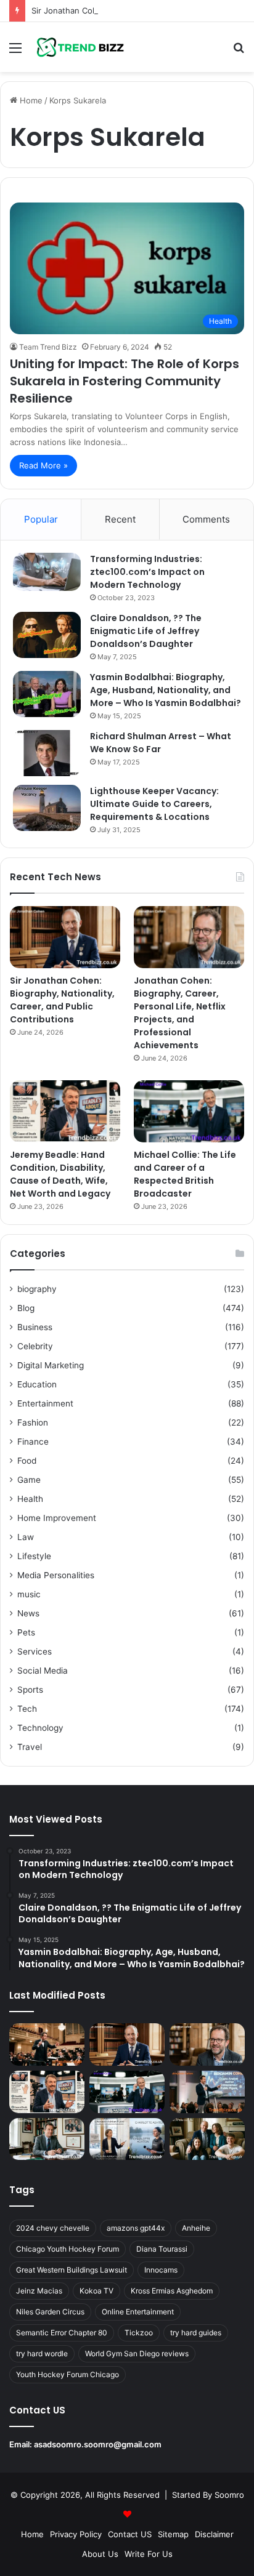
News (28, 1613)
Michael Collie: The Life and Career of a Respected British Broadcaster (185, 1174)
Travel (30, 1747)
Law (26, 1537)
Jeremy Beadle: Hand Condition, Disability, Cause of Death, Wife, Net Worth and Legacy (60, 1174)
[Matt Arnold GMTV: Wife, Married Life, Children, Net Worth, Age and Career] (207, 2139)
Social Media (43, 1671)
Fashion (33, 1422)
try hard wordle (42, 2353)
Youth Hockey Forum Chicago (68, 2374)
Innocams (161, 2270)
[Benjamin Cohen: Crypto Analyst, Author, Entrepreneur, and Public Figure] (207, 2092)
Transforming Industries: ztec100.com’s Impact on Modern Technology (147, 572)
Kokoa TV (96, 2291)
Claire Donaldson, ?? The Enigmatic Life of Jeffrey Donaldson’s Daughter (146, 631)
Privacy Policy (76, 2534)
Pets (26, 1632)
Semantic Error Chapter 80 (62, 2333)
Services (35, 1651)
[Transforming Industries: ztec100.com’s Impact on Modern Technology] (47, 572)
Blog (26, 1308)
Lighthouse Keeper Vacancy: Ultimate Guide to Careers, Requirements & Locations (154, 804)
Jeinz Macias (39, 2291)
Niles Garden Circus (50, 2312)
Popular (41, 519)
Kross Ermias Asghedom (172, 2291)
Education (37, 1384)
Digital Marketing (51, 1365)
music (29, 1594)
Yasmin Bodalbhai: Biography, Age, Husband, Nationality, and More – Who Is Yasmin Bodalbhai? (166, 690)
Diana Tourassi (162, 2249)
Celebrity (35, 1346)
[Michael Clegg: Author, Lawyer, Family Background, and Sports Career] (47, 2139)
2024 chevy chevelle (53, 2228)
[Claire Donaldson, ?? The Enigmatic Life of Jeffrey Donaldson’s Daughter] (47, 635)
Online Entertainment (138, 2312)
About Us (100, 2554)
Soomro (229, 2495)
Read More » (43, 465)
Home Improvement (57, 1518)
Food (27, 1461)
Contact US (130, 2534)
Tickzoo (139, 2333)
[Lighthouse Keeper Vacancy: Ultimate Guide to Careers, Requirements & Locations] (47, 808)
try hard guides (196, 2333)
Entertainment (45, 1403)
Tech (27, 1709)
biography (37, 1289)
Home (30, 100)
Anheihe (196, 2228)
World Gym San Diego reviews (137, 2353)
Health (30, 1499)
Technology (40, 1728)
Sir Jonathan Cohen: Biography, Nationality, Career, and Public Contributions (62, 1000)
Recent (120, 519)
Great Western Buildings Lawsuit (72, 2270)
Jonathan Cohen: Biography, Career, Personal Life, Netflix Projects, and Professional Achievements (180, 1013)
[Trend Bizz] (80, 47)
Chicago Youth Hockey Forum (68, 2249)
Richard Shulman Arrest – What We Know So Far (161, 743)
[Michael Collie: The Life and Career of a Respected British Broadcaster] (189, 1111)
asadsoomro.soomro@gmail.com (98, 2444)
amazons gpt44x (136, 2228)
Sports (30, 1690)
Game (29, 1480)
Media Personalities (56, 1575)
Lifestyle (34, 1556)
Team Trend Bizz (48, 347)
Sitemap (173, 2534)
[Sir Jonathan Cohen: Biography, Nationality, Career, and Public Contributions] (65, 937)
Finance (33, 1442)
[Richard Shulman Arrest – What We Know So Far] (47, 753)
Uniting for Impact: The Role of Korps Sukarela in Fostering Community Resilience (125, 381)
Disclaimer (214, 2534)
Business (35, 1327)
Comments (206, 519)
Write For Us (149, 2554)
